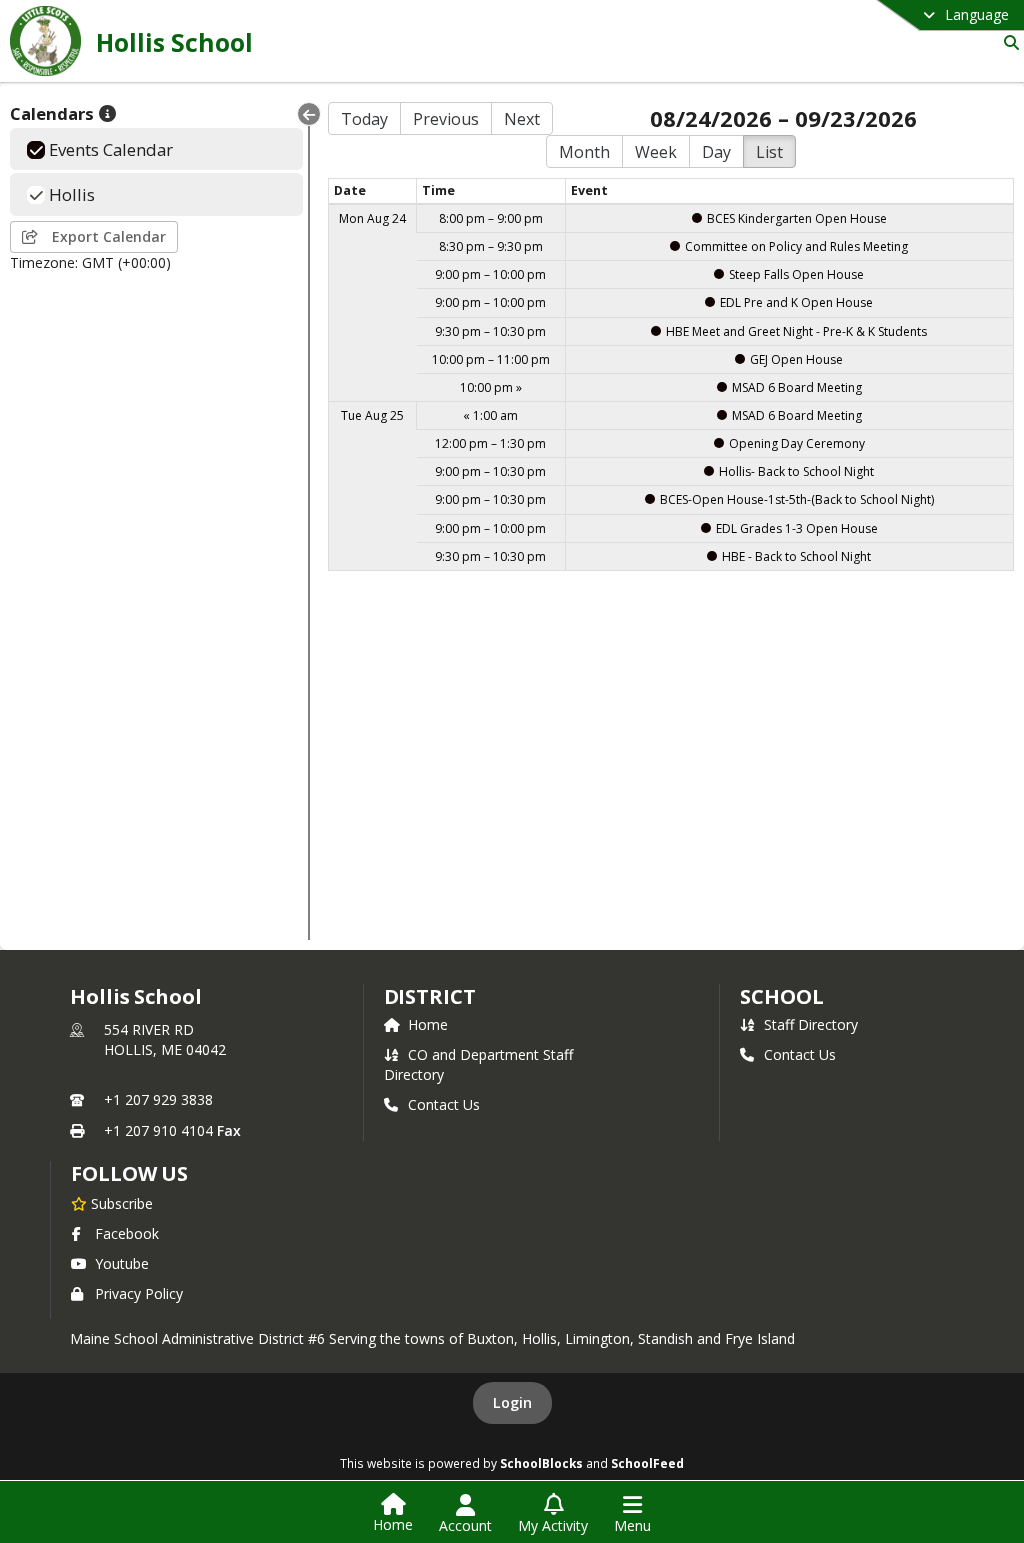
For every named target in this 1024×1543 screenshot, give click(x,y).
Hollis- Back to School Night (796, 471)
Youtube (122, 1263)
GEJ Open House (796, 359)
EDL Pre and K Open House (796, 302)
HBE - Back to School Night (796, 556)
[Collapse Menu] (309, 114)
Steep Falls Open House (796, 274)
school (781, 996)
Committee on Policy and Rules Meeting (796, 246)
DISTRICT (430, 996)
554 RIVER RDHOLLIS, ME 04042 (165, 1039)
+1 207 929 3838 (158, 1099)
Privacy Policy (139, 1293)
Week (656, 152)
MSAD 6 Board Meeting (797, 387)
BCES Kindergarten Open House (797, 218)
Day (716, 152)
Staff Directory (811, 1024)
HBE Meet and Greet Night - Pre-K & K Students (796, 331)
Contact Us (444, 1104)
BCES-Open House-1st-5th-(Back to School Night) (797, 499)
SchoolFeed (647, 1463)
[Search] (1007, 42)
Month (584, 152)
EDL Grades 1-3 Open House (797, 528)
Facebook (127, 1233)
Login (512, 1402)
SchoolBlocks (541, 1463)
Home (428, 1024)
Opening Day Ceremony (797, 443)
